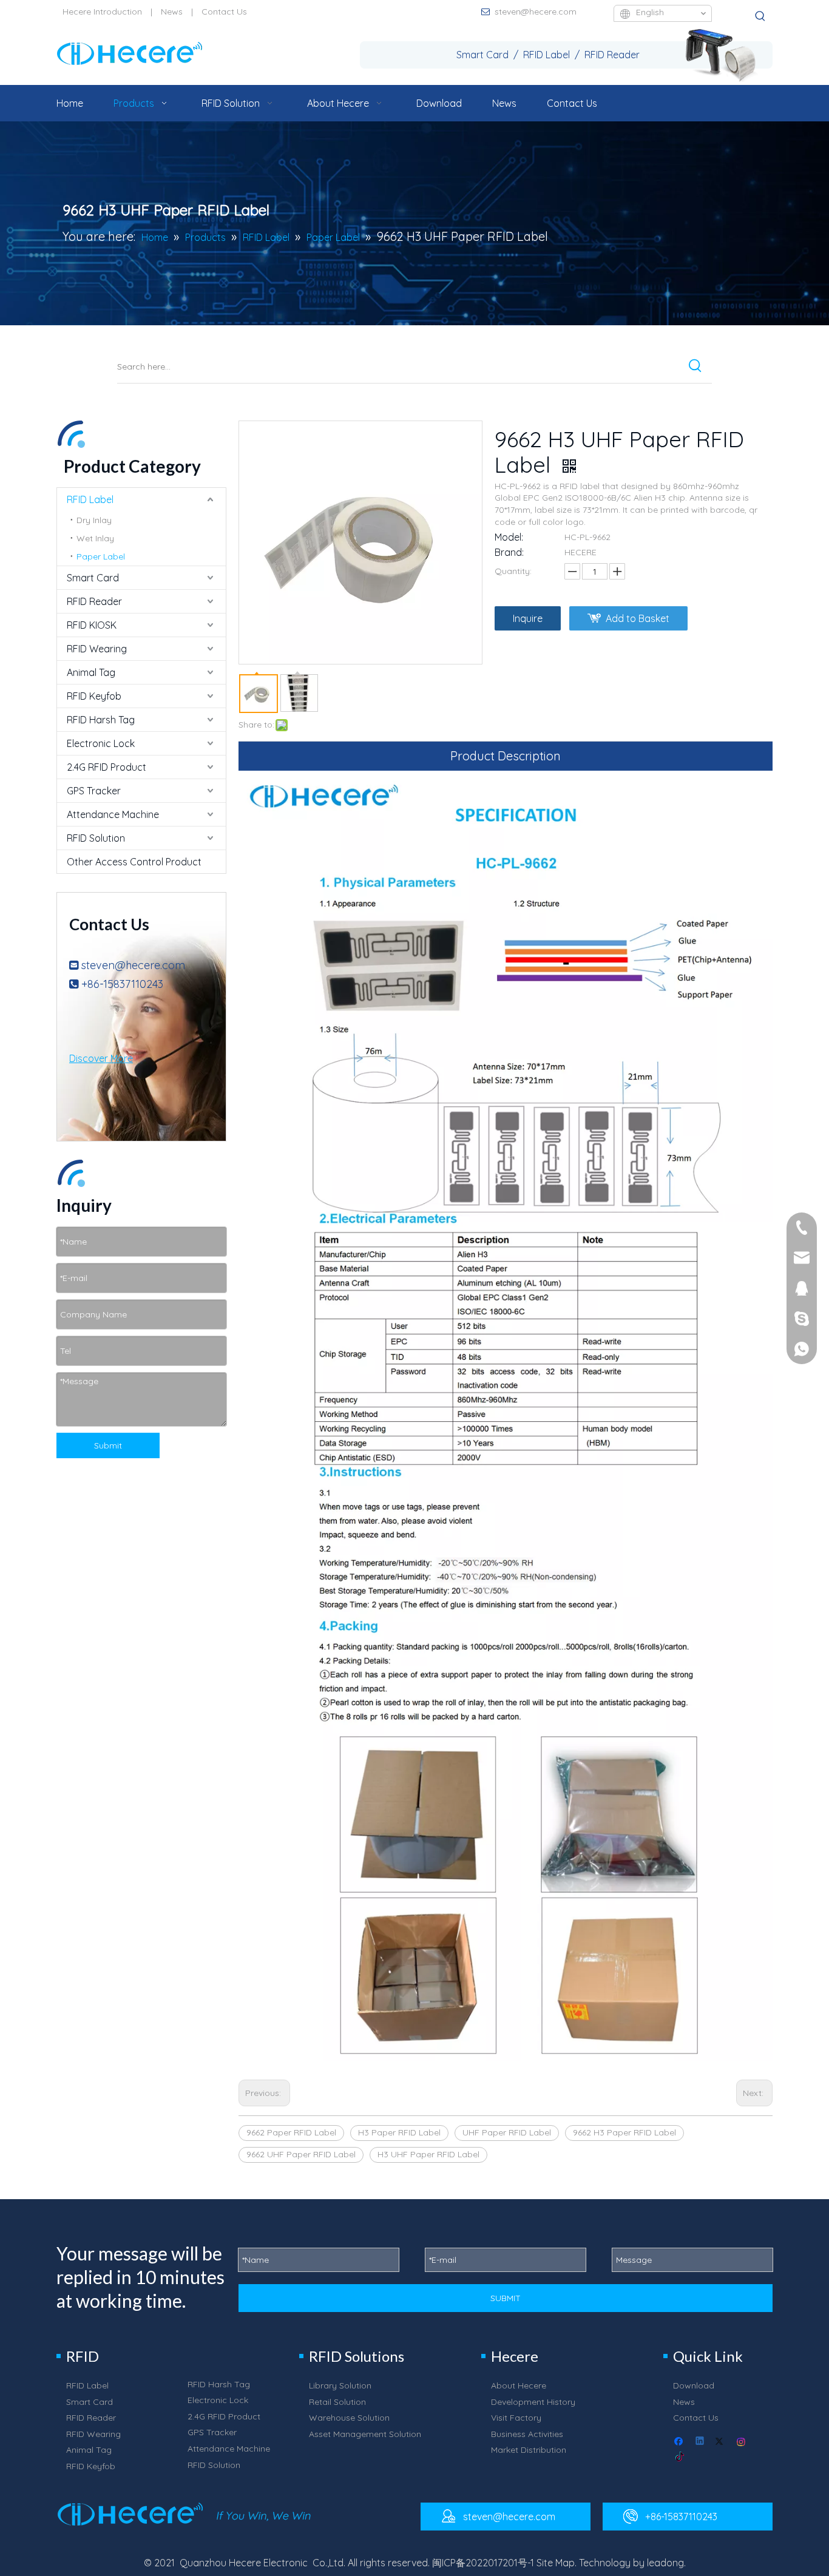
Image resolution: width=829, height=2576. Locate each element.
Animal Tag (91, 672)
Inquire (528, 618)
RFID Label (90, 499)
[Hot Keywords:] (760, 16)
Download (694, 2385)
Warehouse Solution (349, 2418)
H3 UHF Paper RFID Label (428, 2154)
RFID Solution (96, 838)
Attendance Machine (113, 814)
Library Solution (340, 2385)
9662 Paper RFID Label (291, 2132)
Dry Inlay (94, 520)
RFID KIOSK (92, 625)
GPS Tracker (94, 791)
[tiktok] (680, 2457)
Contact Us (224, 12)
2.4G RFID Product (107, 767)
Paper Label (101, 556)
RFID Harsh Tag (101, 720)
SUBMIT (506, 2298)
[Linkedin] (701, 2442)
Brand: (509, 552)
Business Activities (527, 2434)
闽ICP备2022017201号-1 (483, 2563)
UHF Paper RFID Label (507, 2132)
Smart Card (93, 578)
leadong (665, 2563)
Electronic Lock (101, 743)
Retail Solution (337, 2402)
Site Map (556, 2563)
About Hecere (519, 2385)
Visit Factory (516, 2418)
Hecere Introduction (102, 12)
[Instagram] (742, 2442)
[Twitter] (721, 2442)
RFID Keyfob (94, 696)
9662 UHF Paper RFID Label (301, 2154)
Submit (108, 1445)
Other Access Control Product (134, 862)
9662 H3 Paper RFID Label (624, 2132)
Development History (533, 2402)
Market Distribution (529, 2450)
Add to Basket (638, 618)
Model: (509, 537)
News (172, 12)
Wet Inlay (95, 538)
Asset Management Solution (365, 2434)
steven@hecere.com (536, 12)
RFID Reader (94, 601)
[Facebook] (680, 2442)
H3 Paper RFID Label (399, 2132)
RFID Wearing (97, 649)
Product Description (506, 756)
